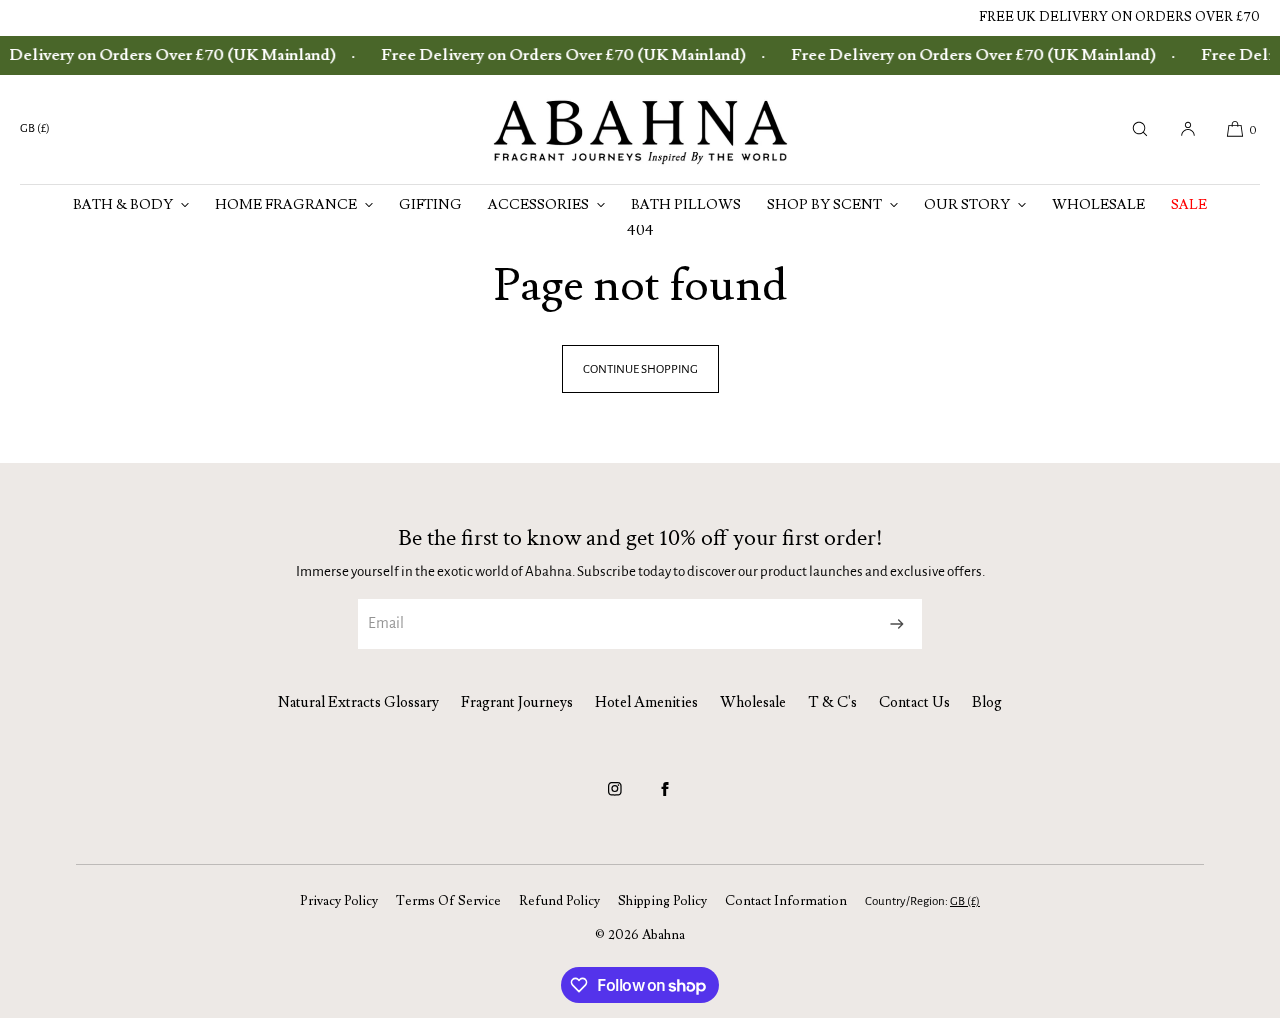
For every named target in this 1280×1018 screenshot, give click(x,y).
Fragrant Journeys (517, 702)
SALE (1189, 205)
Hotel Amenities (646, 702)
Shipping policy (662, 901)
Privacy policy (339, 901)
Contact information (786, 901)
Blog (987, 702)
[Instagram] (615, 798)
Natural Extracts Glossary (358, 702)
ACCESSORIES (538, 205)
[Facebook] (665, 798)
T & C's (832, 702)
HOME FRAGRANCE (286, 205)
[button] (1140, 129)
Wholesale (1098, 205)
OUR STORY (967, 205)
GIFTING (430, 205)
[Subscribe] (897, 624)
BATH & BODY (123, 205)
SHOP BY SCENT (824, 205)
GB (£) (35, 128)
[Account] (1188, 129)
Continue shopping (640, 369)
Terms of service (448, 901)
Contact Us (914, 702)
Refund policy (559, 901)
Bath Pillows (686, 205)
